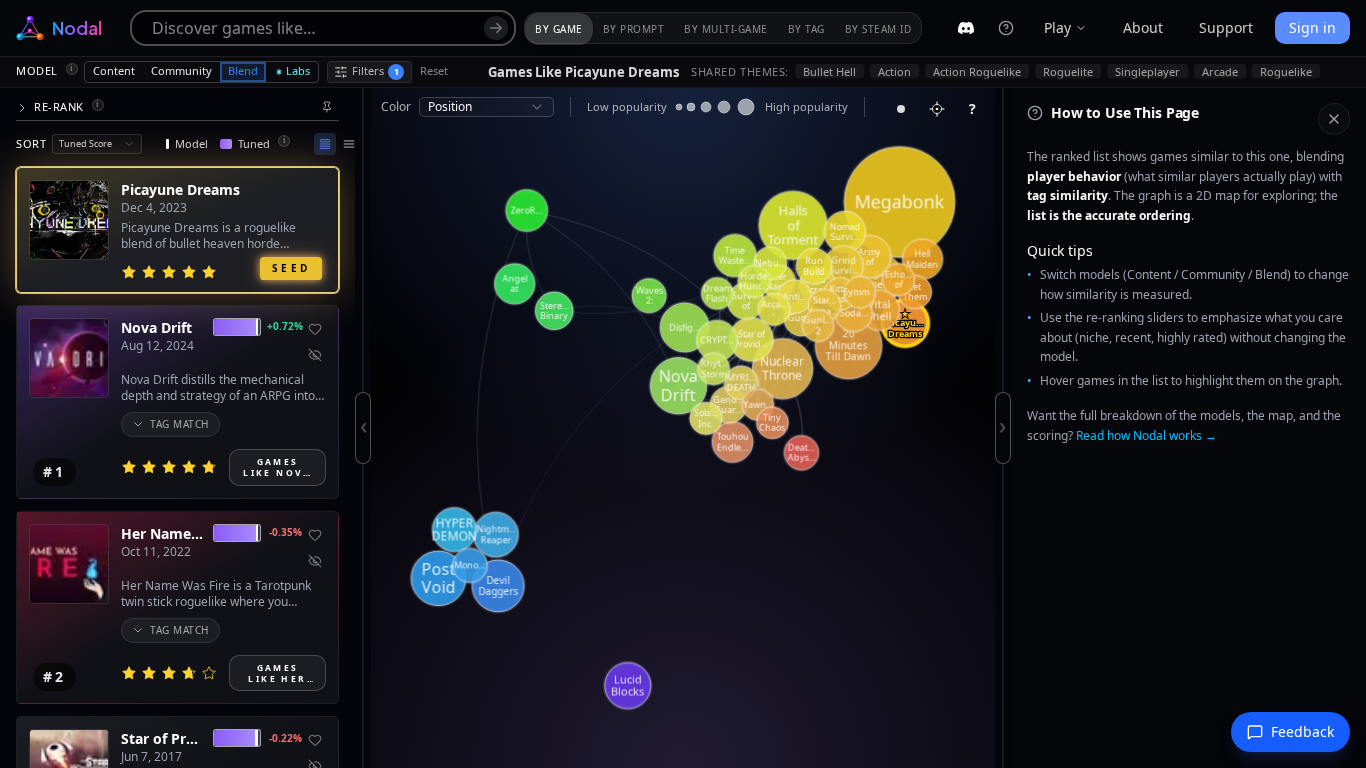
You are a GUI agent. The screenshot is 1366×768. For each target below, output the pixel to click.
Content (114, 70)
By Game (559, 29)
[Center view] (937, 109)
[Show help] (1006, 28)
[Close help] (1334, 119)
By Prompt (634, 29)
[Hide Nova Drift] (315, 355)
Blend (243, 70)
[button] (177, 107)
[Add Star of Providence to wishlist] (315, 740)
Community (181, 70)
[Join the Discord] (966, 28)
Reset (434, 70)
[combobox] (97, 144)
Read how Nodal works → (1146, 435)
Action (894, 71)
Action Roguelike (977, 71)
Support (1226, 27)
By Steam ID (878, 29)
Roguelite (1068, 71)
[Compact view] (349, 144)
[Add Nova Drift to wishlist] (315, 329)
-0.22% (285, 738)
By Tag (806, 29)
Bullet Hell (829, 71)
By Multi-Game (726, 29)
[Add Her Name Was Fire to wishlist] (315, 535)
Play (1057, 27)
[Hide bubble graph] (901, 109)
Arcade (1220, 71)
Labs (298, 70)
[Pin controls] (327, 107)
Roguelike (1286, 71)
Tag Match (179, 424)
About (1143, 27)
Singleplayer (1147, 71)
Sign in (1312, 27)
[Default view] (325, 144)
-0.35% (285, 532)
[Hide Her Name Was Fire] (315, 561)
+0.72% (284, 326)
